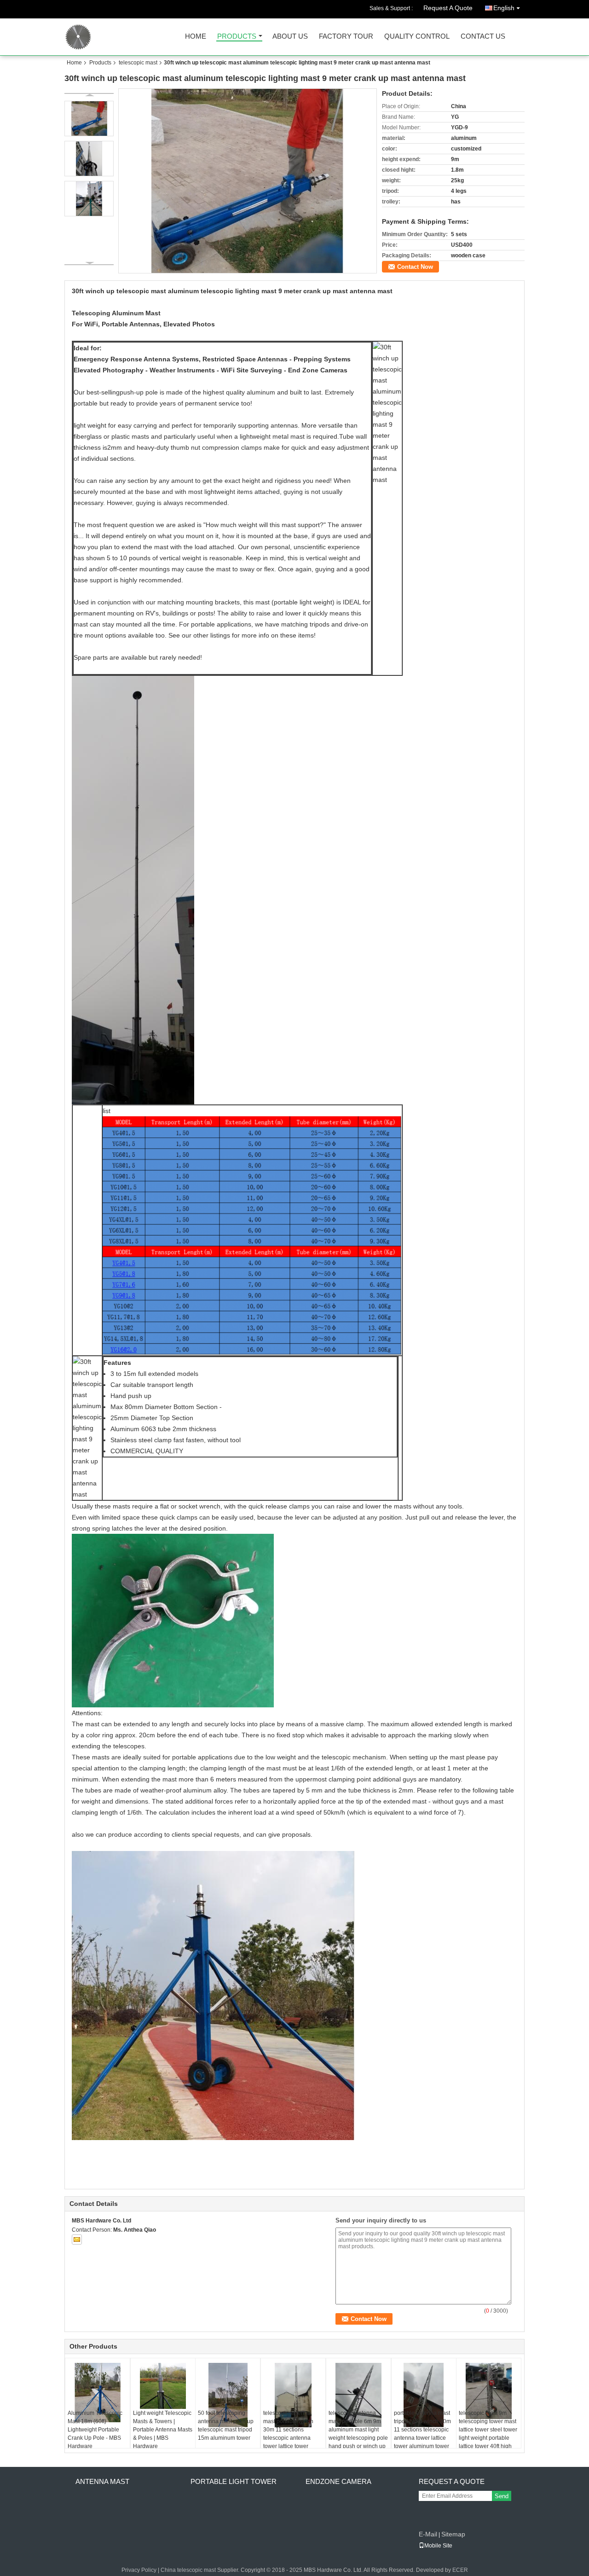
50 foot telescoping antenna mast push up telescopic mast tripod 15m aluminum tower (226, 2425)
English (504, 8)
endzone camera (338, 2481)
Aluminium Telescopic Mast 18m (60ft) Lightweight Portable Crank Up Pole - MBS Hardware (95, 2430)
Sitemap (453, 2534)
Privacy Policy (139, 2570)
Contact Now (415, 267)
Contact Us (483, 37)
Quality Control (417, 37)
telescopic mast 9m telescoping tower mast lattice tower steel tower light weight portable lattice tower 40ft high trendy (488, 2434)
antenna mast (102, 2481)
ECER (460, 2570)
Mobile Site (438, 2546)
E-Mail (428, 2534)
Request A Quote (448, 8)
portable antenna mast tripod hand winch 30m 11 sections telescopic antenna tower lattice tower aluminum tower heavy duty (422, 2434)
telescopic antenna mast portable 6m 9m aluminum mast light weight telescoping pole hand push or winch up (358, 2430)
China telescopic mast (188, 2570)
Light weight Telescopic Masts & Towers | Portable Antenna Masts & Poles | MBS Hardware (163, 2430)
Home (196, 37)
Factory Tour (346, 37)
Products (237, 37)
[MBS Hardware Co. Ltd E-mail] (77, 2239)
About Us (290, 37)
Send (502, 2496)
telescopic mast (138, 63)
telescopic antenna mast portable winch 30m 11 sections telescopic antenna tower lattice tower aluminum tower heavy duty (292, 2438)
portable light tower (234, 2481)
